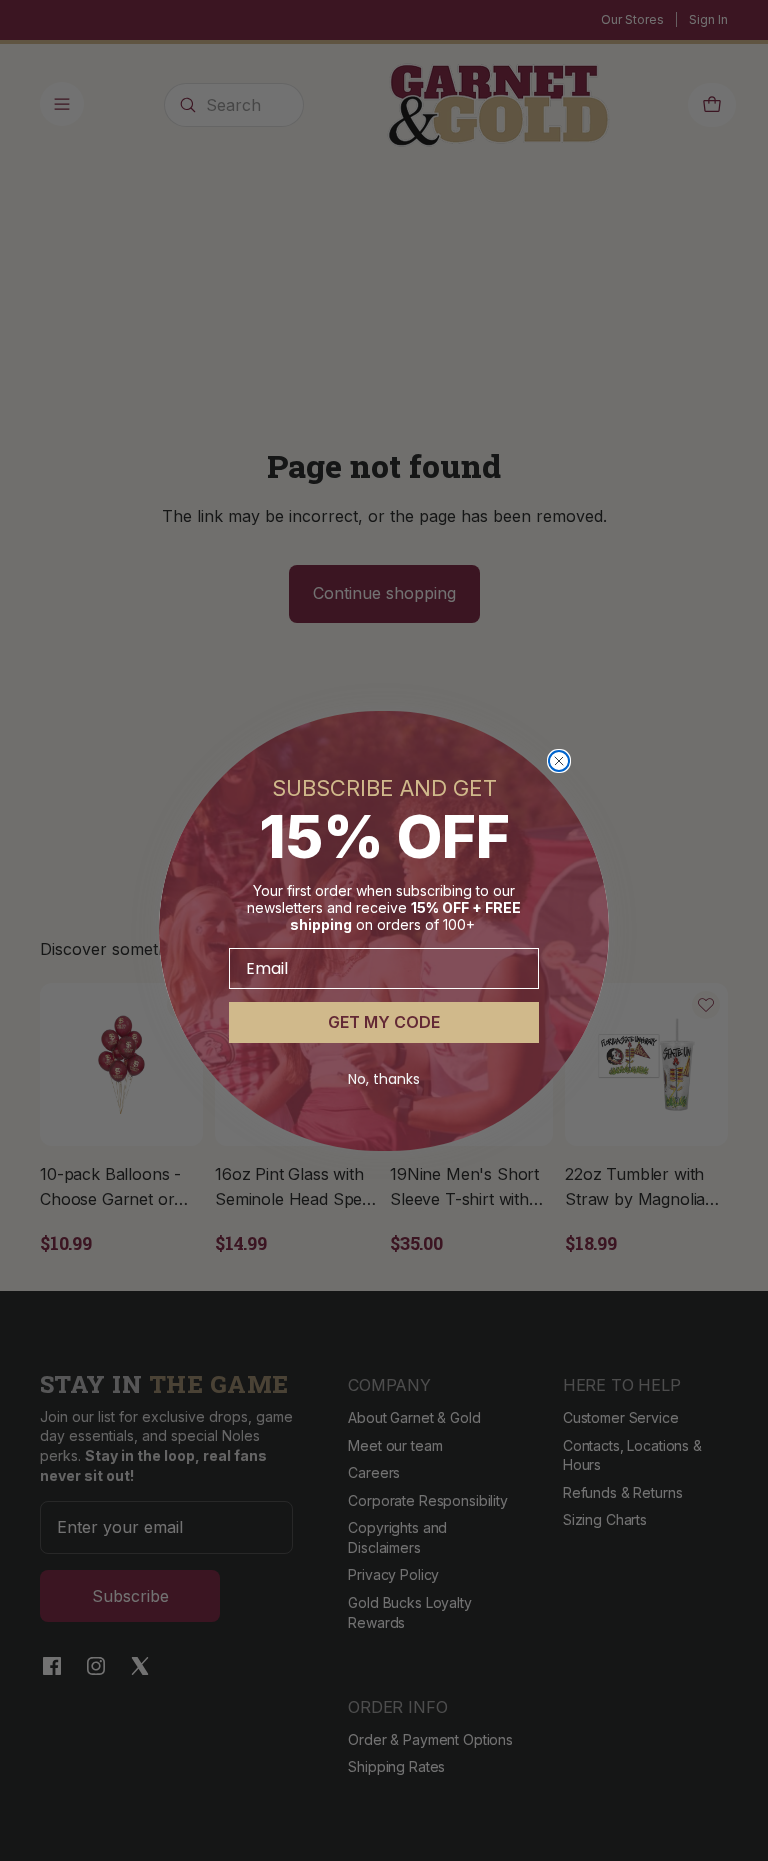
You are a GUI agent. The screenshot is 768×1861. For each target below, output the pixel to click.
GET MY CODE (384, 1022)
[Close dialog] (559, 761)
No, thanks (384, 1079)
